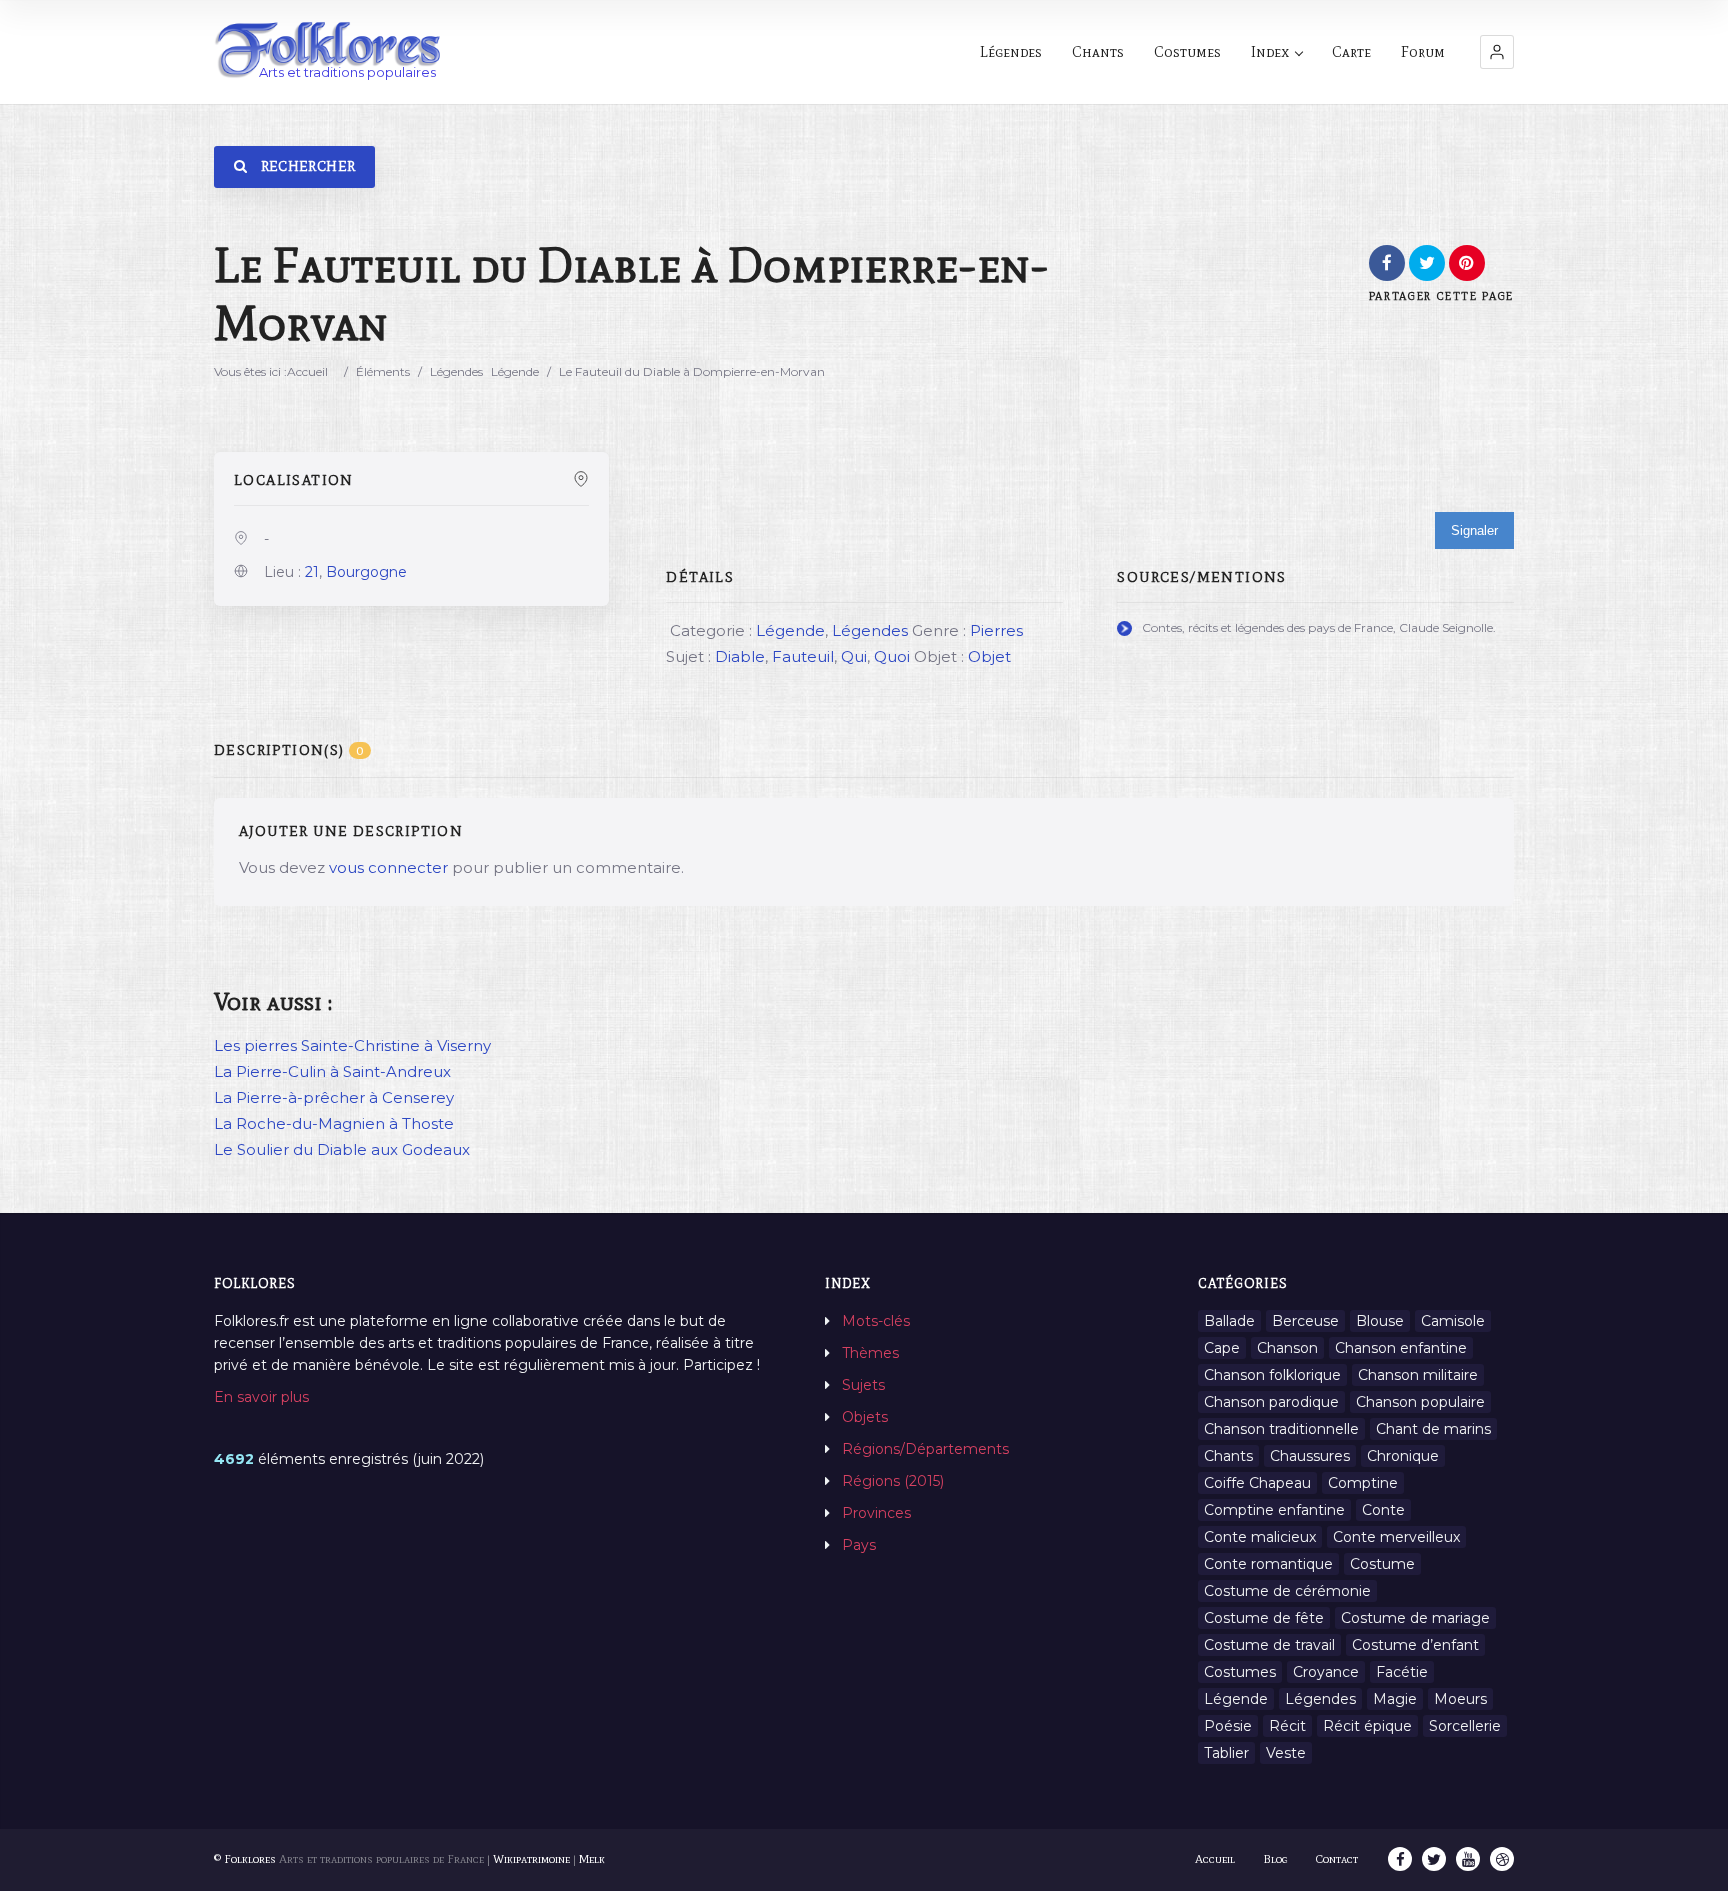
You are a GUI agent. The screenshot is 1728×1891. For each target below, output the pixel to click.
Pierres (996, 630)
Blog (1275, 1859)
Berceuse (1305, 1321)
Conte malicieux (1260, 1537)
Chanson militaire (1418, 1375)
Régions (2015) (893, 1481)
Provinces (876, 1513)
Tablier (1226, 1753)
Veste (1286, 1753)
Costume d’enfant (1415, 1645)
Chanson (1287, 1348)
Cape (1222, 1348)
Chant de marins (1433, 1429)
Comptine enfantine (1274, 1510)
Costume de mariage (1415, 1618)
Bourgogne (366, 572)
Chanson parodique (1271, 1402)
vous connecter (388, 867)
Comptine (1363, 1483)
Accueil (307, 371)
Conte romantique (1268, 1564)
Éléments (383, 371)
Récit (1287, 1726)
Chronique (1403, 1456)
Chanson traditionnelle (1281, 1429)
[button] (1497, 52)
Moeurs (1460, 1699)
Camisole (1453, 1321)
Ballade (1229, 1321)
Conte (1383, 1510)
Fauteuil (803, 656)
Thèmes (870, 1353)
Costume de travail (1269, 1645)
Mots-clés (876, 1321)
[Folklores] (329, 51)
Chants (1098, 52)
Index (1270, 52)
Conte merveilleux (1396, 1537)
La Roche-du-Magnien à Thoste (334, 1123)
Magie (1395, 1699)
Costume (1382, 1564)
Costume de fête (1264, 1618)
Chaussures (1310, 1456)
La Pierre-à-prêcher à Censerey (334, 1097)
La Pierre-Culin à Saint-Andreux (332, 1071)
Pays (859, 1545)
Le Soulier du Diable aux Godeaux (342, 1149)
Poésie (1228, 1726)
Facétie (1402, 1672)
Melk (592, 1859)
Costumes (1187, 52)
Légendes (1011, 52)
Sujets (863, 1385)
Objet (989, 656)
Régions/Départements (925, 1449)
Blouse (1380, 1321)
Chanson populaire (1420, 1402)
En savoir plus (261, 1397)
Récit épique (1367, 1726)
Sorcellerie (1465, 1726)
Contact (1337, 1859)
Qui (854, 656)
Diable (740, 656)
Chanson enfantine (1401, 1348)
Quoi (892, 656)
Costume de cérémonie (1287, 1591)
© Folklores (245, 1859)
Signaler (1474, 530)
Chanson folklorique (1272, 1375)
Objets (865, 1417)
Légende (515, 371)
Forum (1423, 52)
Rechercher (306, 166)
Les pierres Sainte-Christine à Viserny (352, 1045)
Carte (1351, 52)
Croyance (1326, 1672)
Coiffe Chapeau (1257, 1483)
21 (312, 572)
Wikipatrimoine (531, 1859)
